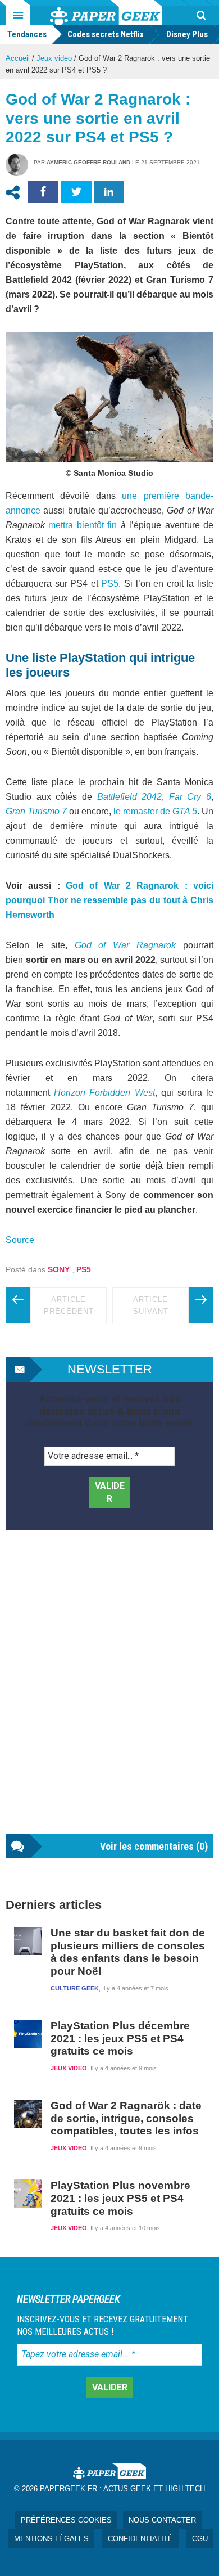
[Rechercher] (201, 15)
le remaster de (154, 811)
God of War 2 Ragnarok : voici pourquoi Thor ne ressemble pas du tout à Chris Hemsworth (109, 900)
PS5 (110, 584)
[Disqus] (109, 1694)
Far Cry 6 (190, 797)
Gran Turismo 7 (36, 811)
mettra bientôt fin (84, 525)
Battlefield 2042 (130, 797)
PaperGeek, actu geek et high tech (106, 12)
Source (20, 1240)
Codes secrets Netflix (106, 34)
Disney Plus (187, 34)
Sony (59, 1269)
